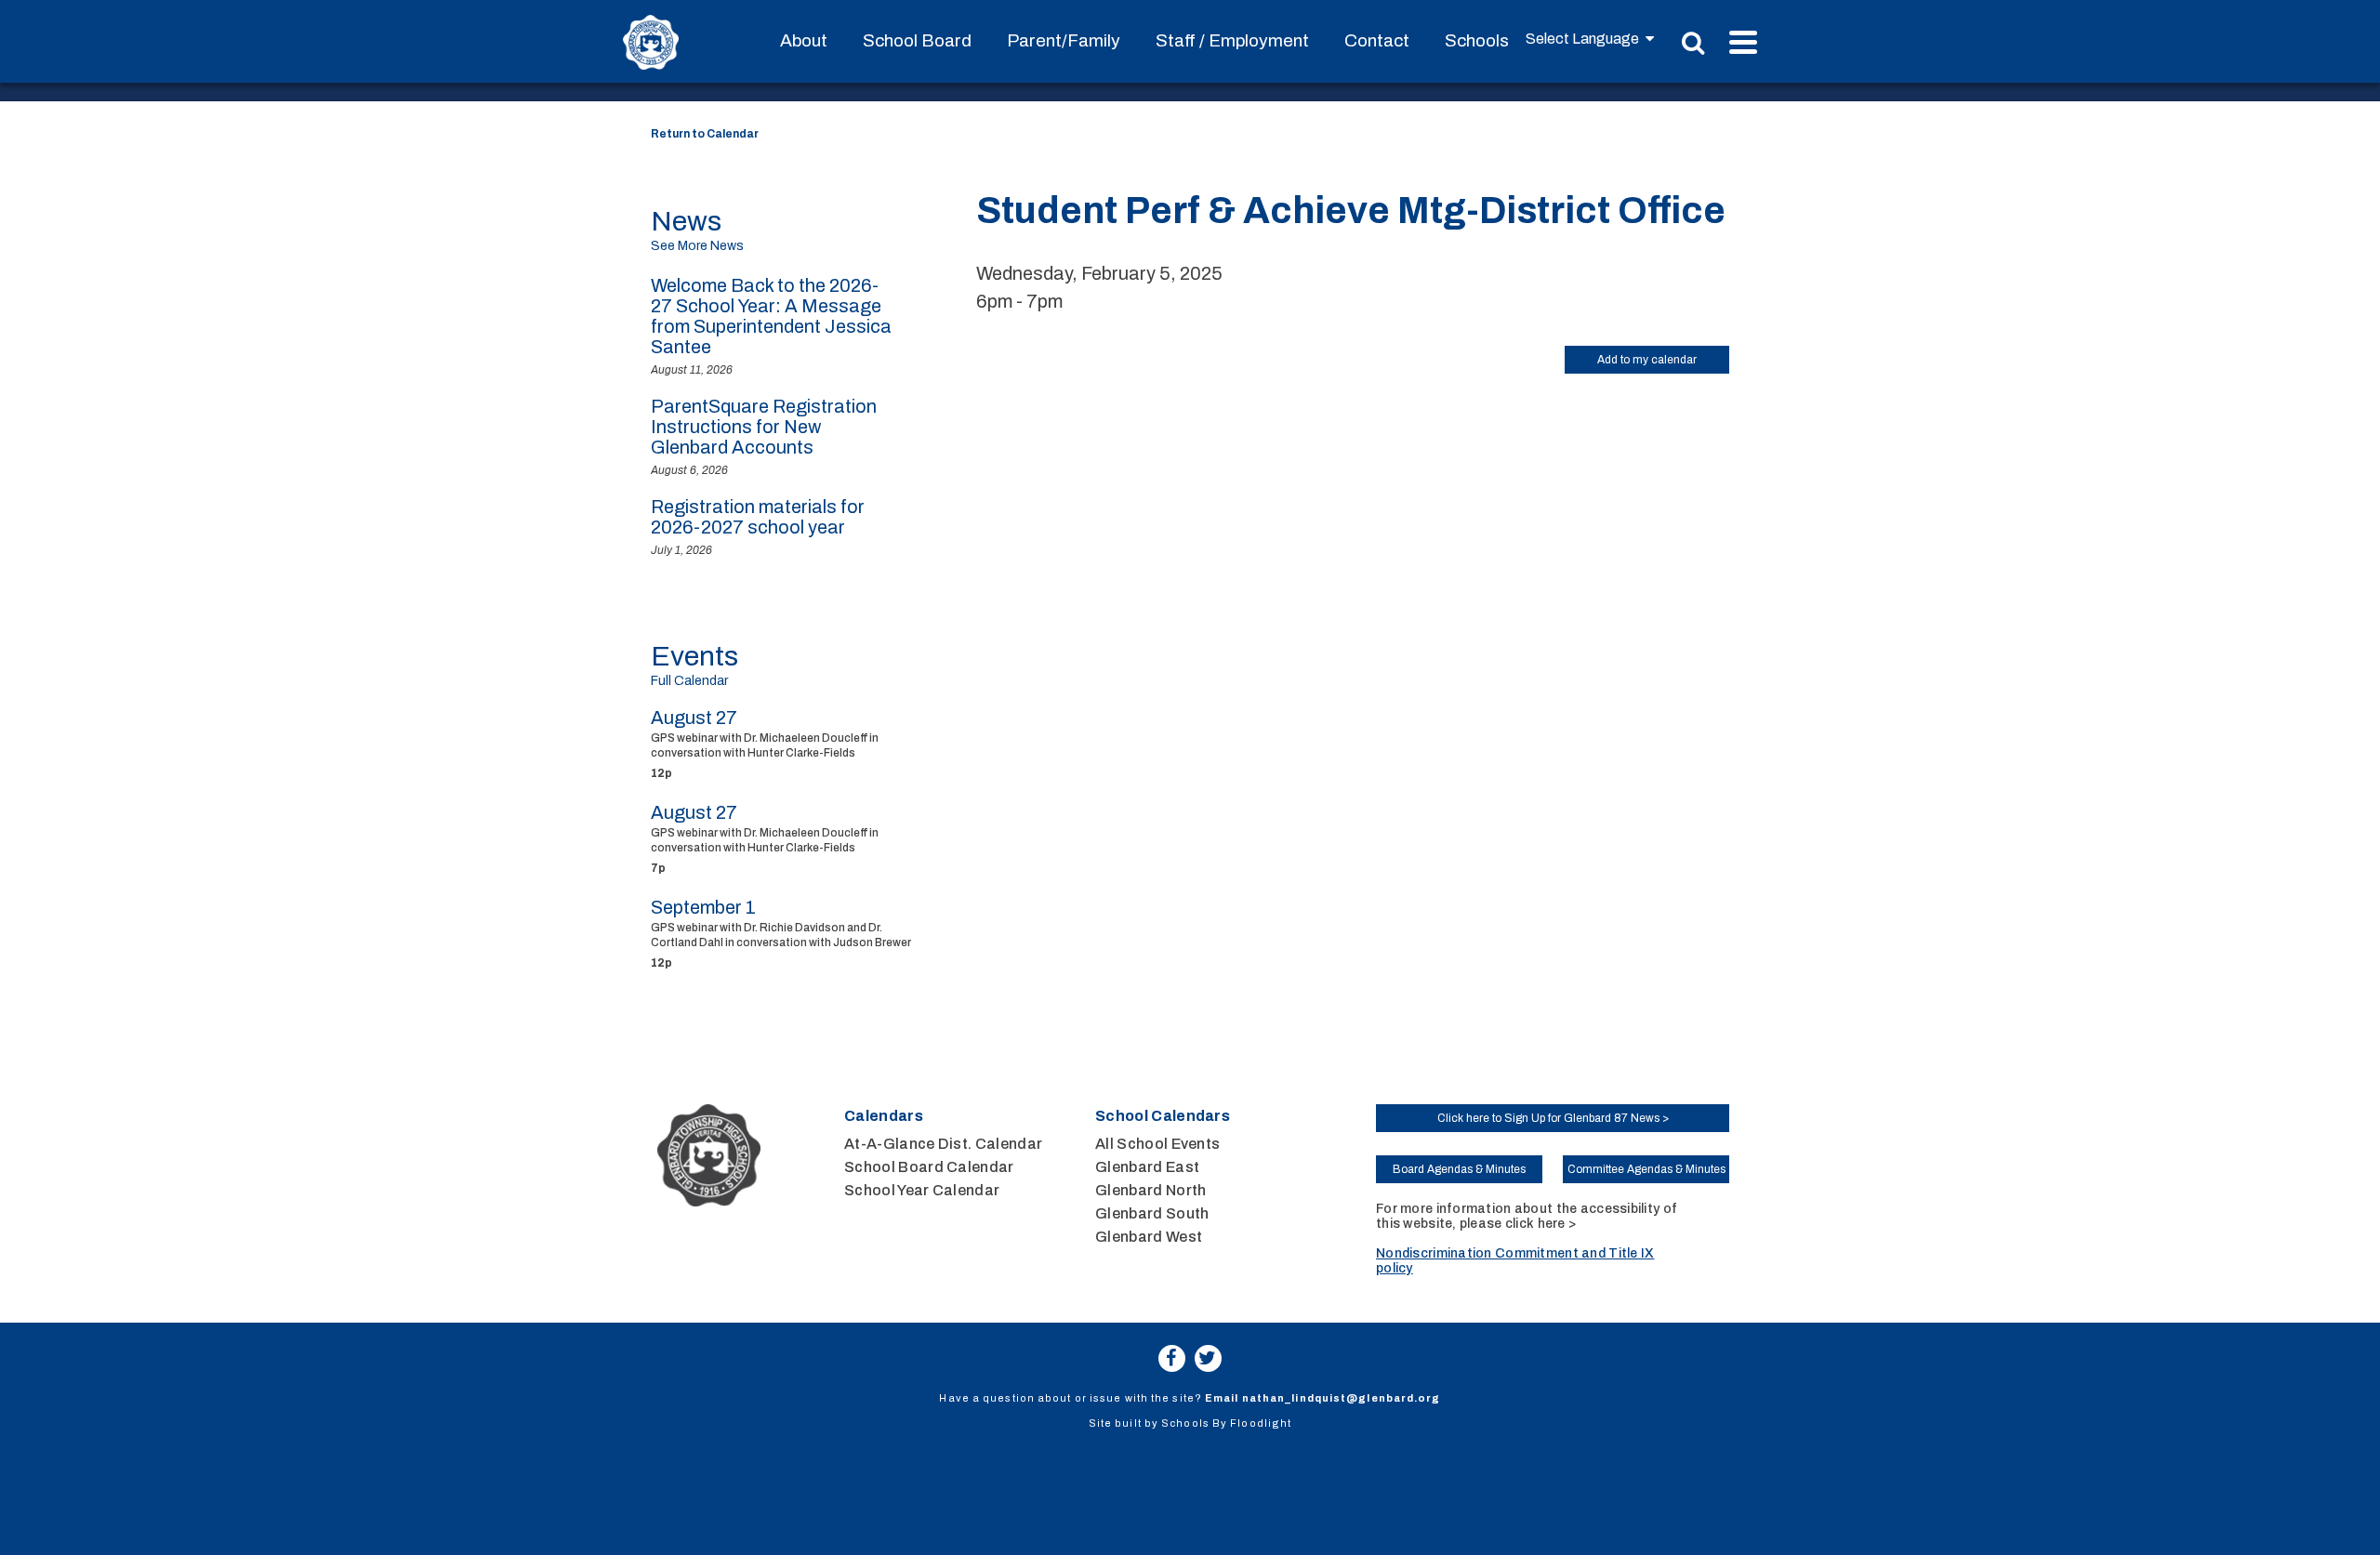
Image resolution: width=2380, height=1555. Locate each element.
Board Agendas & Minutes (1459, 1169)
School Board (917, 40)
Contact (1377, 40)
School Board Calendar (929, 1167)
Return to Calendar (705, 134)
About (804, 40)
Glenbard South (1152, 1213)
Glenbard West (1149, 1237)
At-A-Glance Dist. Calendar (943, 1144)
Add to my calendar (1647, 360)
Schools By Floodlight (1226, 1423)
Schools (1477, 40)
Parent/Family (1064, 40)
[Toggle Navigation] (1743, 42)
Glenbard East (1147, 1167)
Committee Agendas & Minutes (1646, 1169)
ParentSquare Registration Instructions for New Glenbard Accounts (764, 427)
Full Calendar (689, 681)
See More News (697, 246)
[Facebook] (1172, 1358)
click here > (1540, 1224)
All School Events (1157, 1144)
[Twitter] (1208, 1358)
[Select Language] (1590, 39)
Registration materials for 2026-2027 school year (758, 517)
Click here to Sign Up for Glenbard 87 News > (1553, 1118)
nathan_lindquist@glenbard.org (1342, 1398)
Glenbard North (1150, 1190)
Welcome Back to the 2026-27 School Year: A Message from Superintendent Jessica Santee (771, 316)
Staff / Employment (1232, 40)
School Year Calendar (922, 1190)
